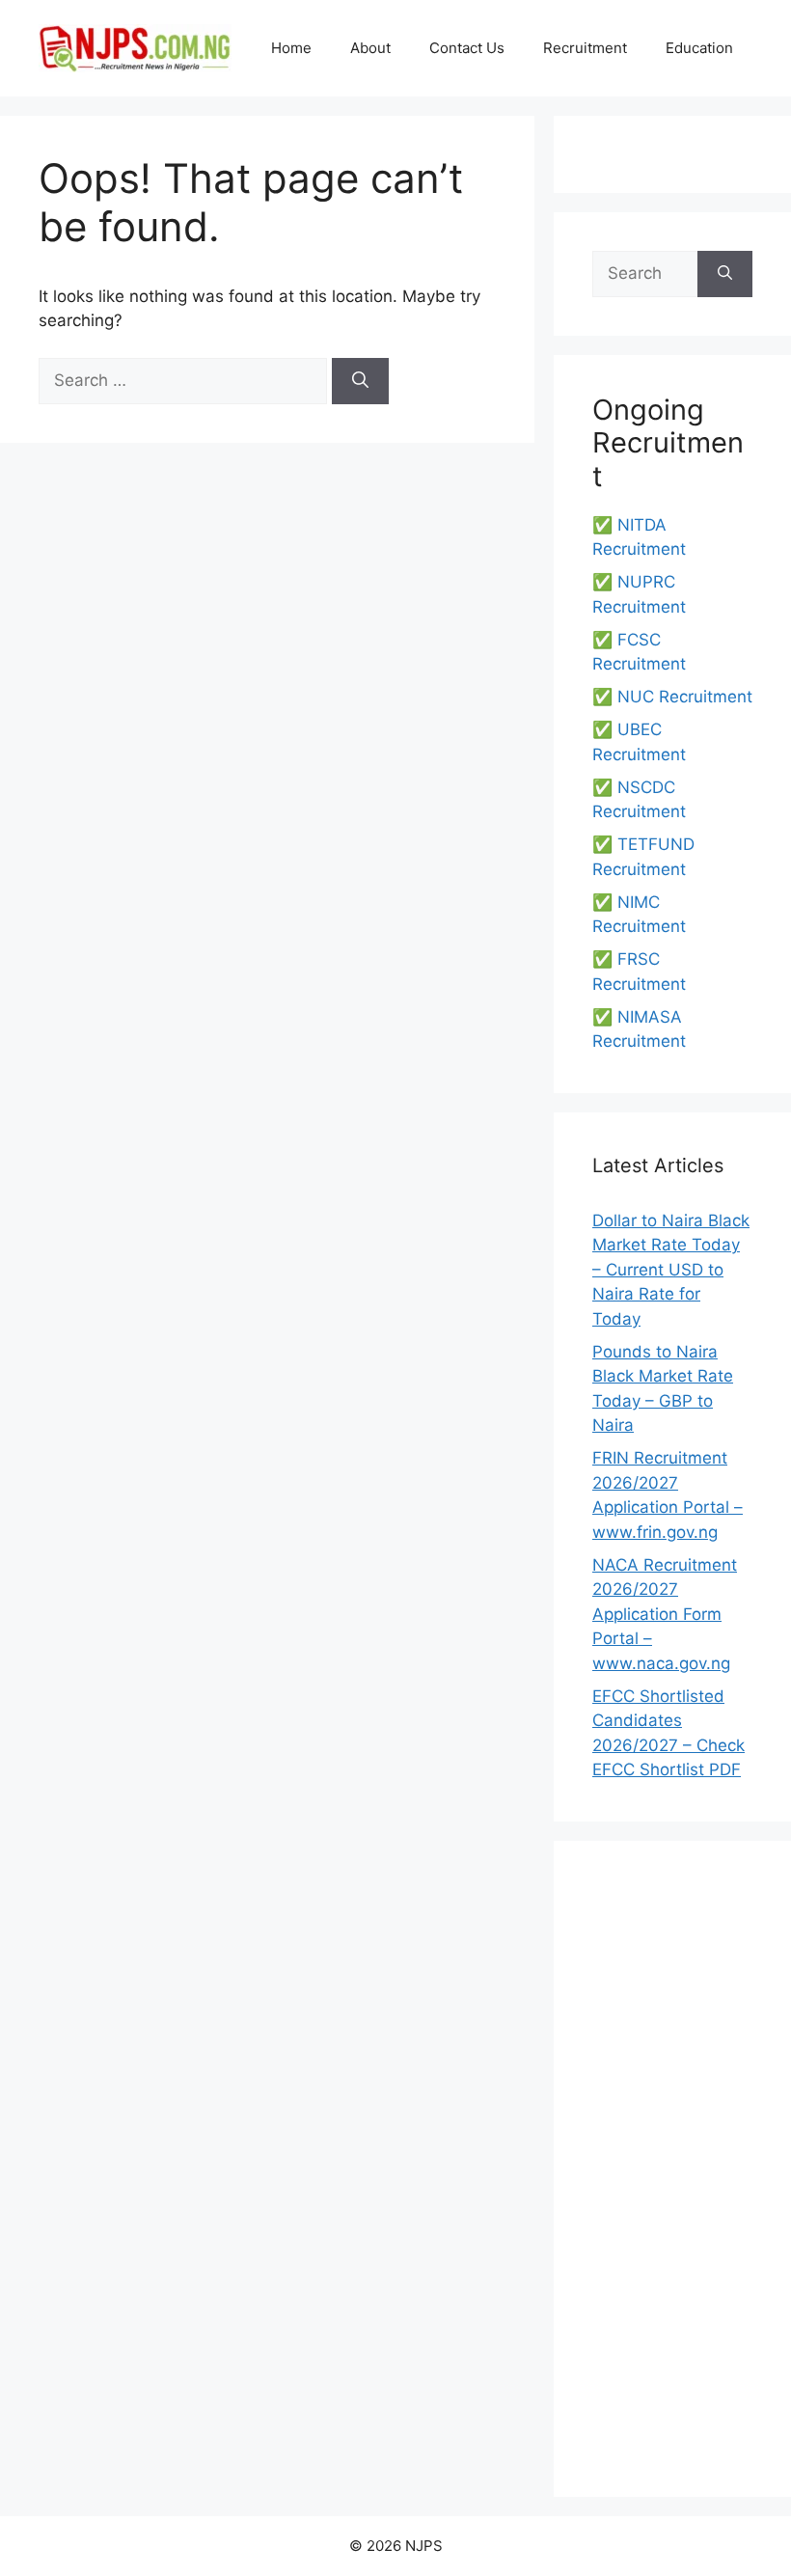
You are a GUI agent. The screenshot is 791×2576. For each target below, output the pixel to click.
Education (699, 48)
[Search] (360, 381)
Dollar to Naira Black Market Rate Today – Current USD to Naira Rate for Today (671, 1270)
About (370, 48)
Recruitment (585, 48)
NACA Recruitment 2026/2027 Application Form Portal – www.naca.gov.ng (665, 1614)
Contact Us (467, 48)
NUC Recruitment (685, 697)
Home (291, 48)
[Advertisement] (672, 2169)
